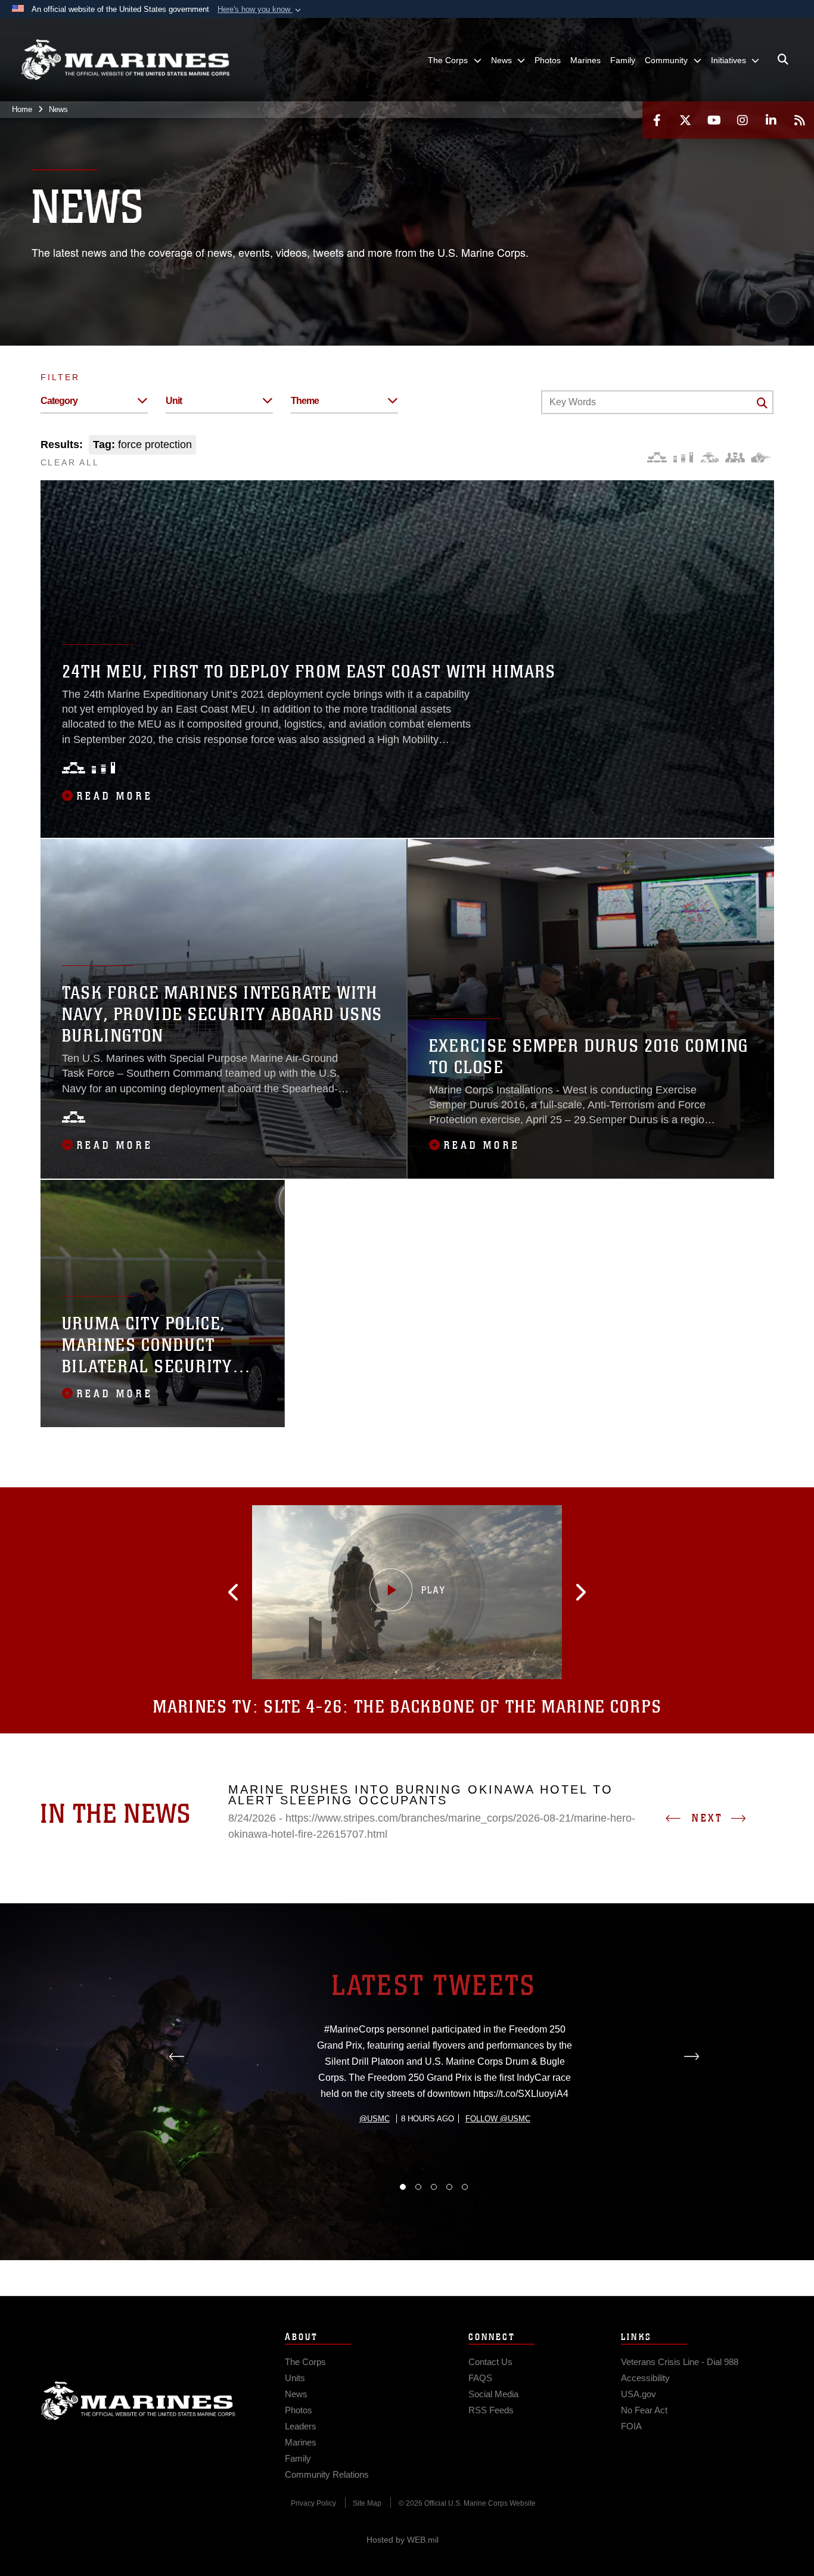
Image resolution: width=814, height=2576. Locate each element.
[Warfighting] (761, 457)
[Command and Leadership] (735, 457)
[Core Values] (709, 457)
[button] (260, 10)
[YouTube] (714, 120)
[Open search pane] (783, 60)
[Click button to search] (762, 403)
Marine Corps (138, 2401)
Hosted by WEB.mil (403, 2540)
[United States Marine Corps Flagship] (125, 60)
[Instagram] (742, 120)
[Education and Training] (683, 457)
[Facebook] (657, 120)
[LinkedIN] (771, 120)
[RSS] (800, 120)
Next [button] (707, 1818)
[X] (685, 120)
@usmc (375, 2119)
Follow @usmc (498, 2119)
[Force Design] (657, 457)
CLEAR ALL (70, 462)
